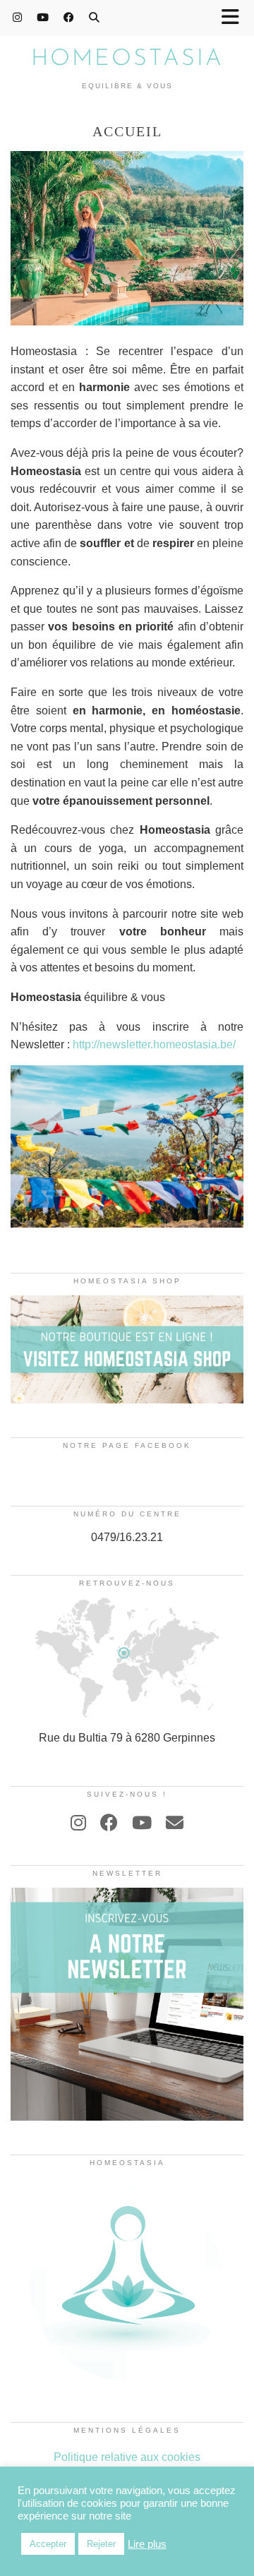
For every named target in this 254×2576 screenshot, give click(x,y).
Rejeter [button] (101, 2544)
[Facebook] (69, 17)
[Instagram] (18, 17)
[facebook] (109, 1823)
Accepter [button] (48, 2544)
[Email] (175, 1823)
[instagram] (78, 1823)
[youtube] (142, 1823)
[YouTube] (43, 17)
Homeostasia (127, 59)
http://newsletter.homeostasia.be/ (153, 1044)
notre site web (207, 914)
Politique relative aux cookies (127, 2457)
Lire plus (147, 2544)
